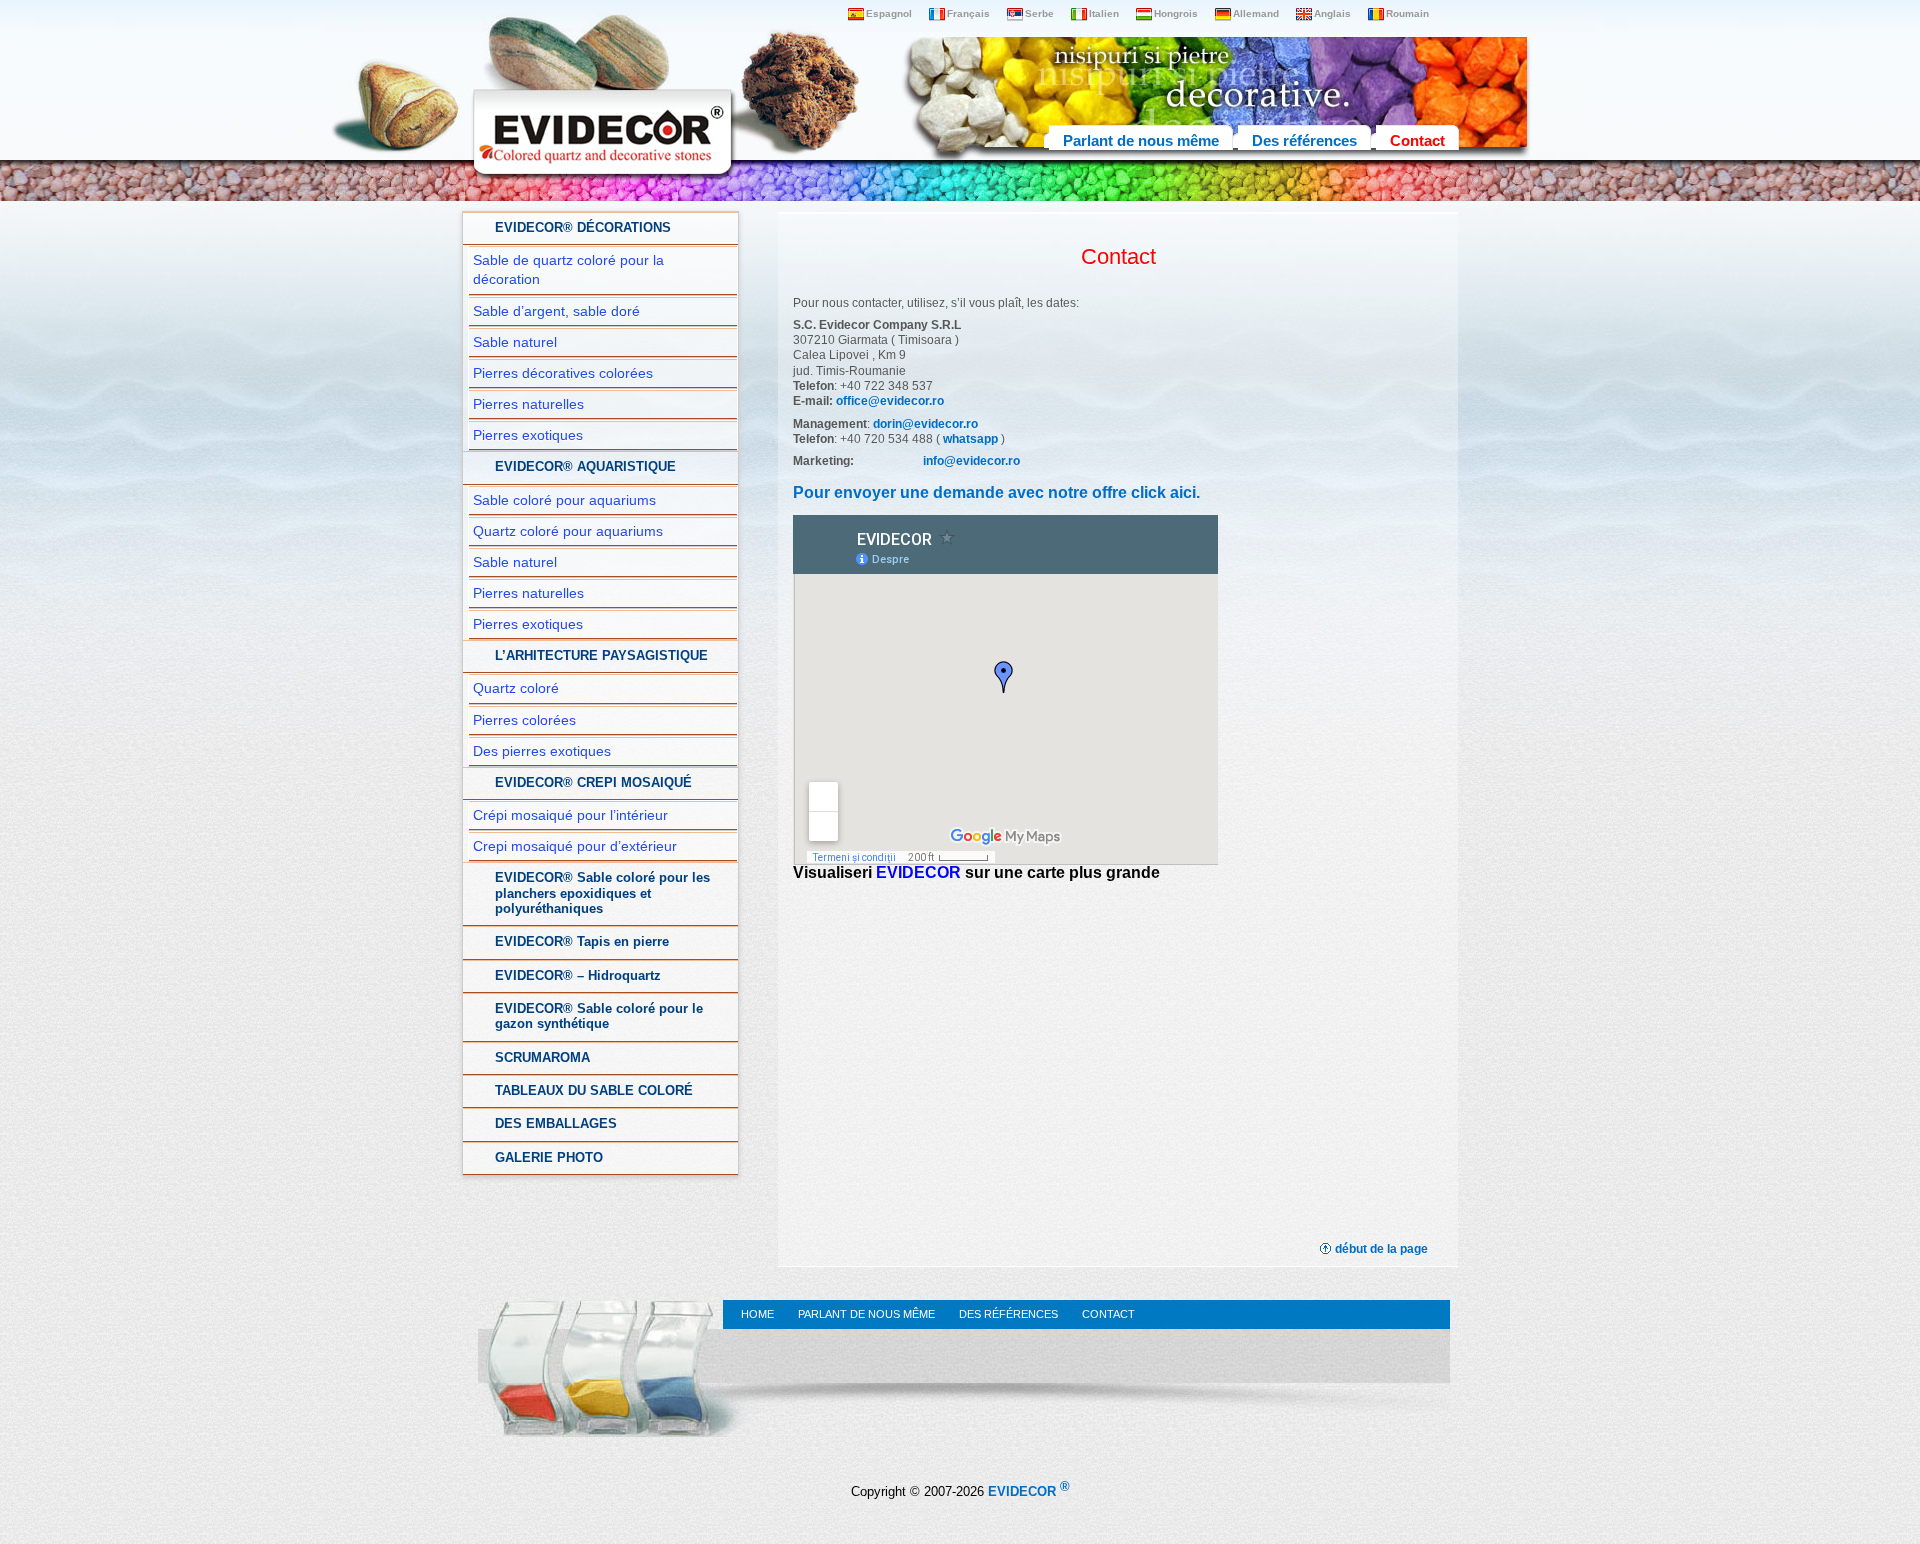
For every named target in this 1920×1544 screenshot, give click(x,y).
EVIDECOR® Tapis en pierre (582, 942)
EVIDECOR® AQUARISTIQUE (585, 467)
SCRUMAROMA (542, 1058)
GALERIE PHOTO (549, 1158)
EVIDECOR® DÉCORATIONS (583, 228)
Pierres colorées (524, 720)
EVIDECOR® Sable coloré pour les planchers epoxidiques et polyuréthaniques (602, 893)
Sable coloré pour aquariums (564, 500)
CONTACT (1108, 1314)
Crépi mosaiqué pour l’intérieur (570, 815)
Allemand (1256, 13)
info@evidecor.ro (971, 461)
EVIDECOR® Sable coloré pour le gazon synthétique (599, 1016)
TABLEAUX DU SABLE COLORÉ (594, 1091)
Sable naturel (515, 342)
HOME (757, 1314)
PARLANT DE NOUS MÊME (866, 1314)
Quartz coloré (516, 688)
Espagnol (889, 13)
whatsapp (970, 439)
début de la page (1381, 1249)
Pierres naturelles (528, 404)
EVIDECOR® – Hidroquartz (578, 976)
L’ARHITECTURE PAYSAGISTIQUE (601, 656)
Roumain (1407, 13)
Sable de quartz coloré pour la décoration (568, 270)
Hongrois (1176, 13)
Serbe (1039, 13)
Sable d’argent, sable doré (556, 311)
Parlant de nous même (1141, 140)
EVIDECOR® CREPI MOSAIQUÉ (593, 783)
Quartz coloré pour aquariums (568, 531)
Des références (1304, 140)
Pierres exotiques (528, 435)
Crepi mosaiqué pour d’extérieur (575, 846)
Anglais (1332, 13)
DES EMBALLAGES (556, 1124)
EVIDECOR (918, 872)
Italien (1104, 13)
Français (968, 13)
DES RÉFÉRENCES (1008, 1314)
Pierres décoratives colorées (563, 373)
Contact (1417, 140)
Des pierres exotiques (542, 751)
